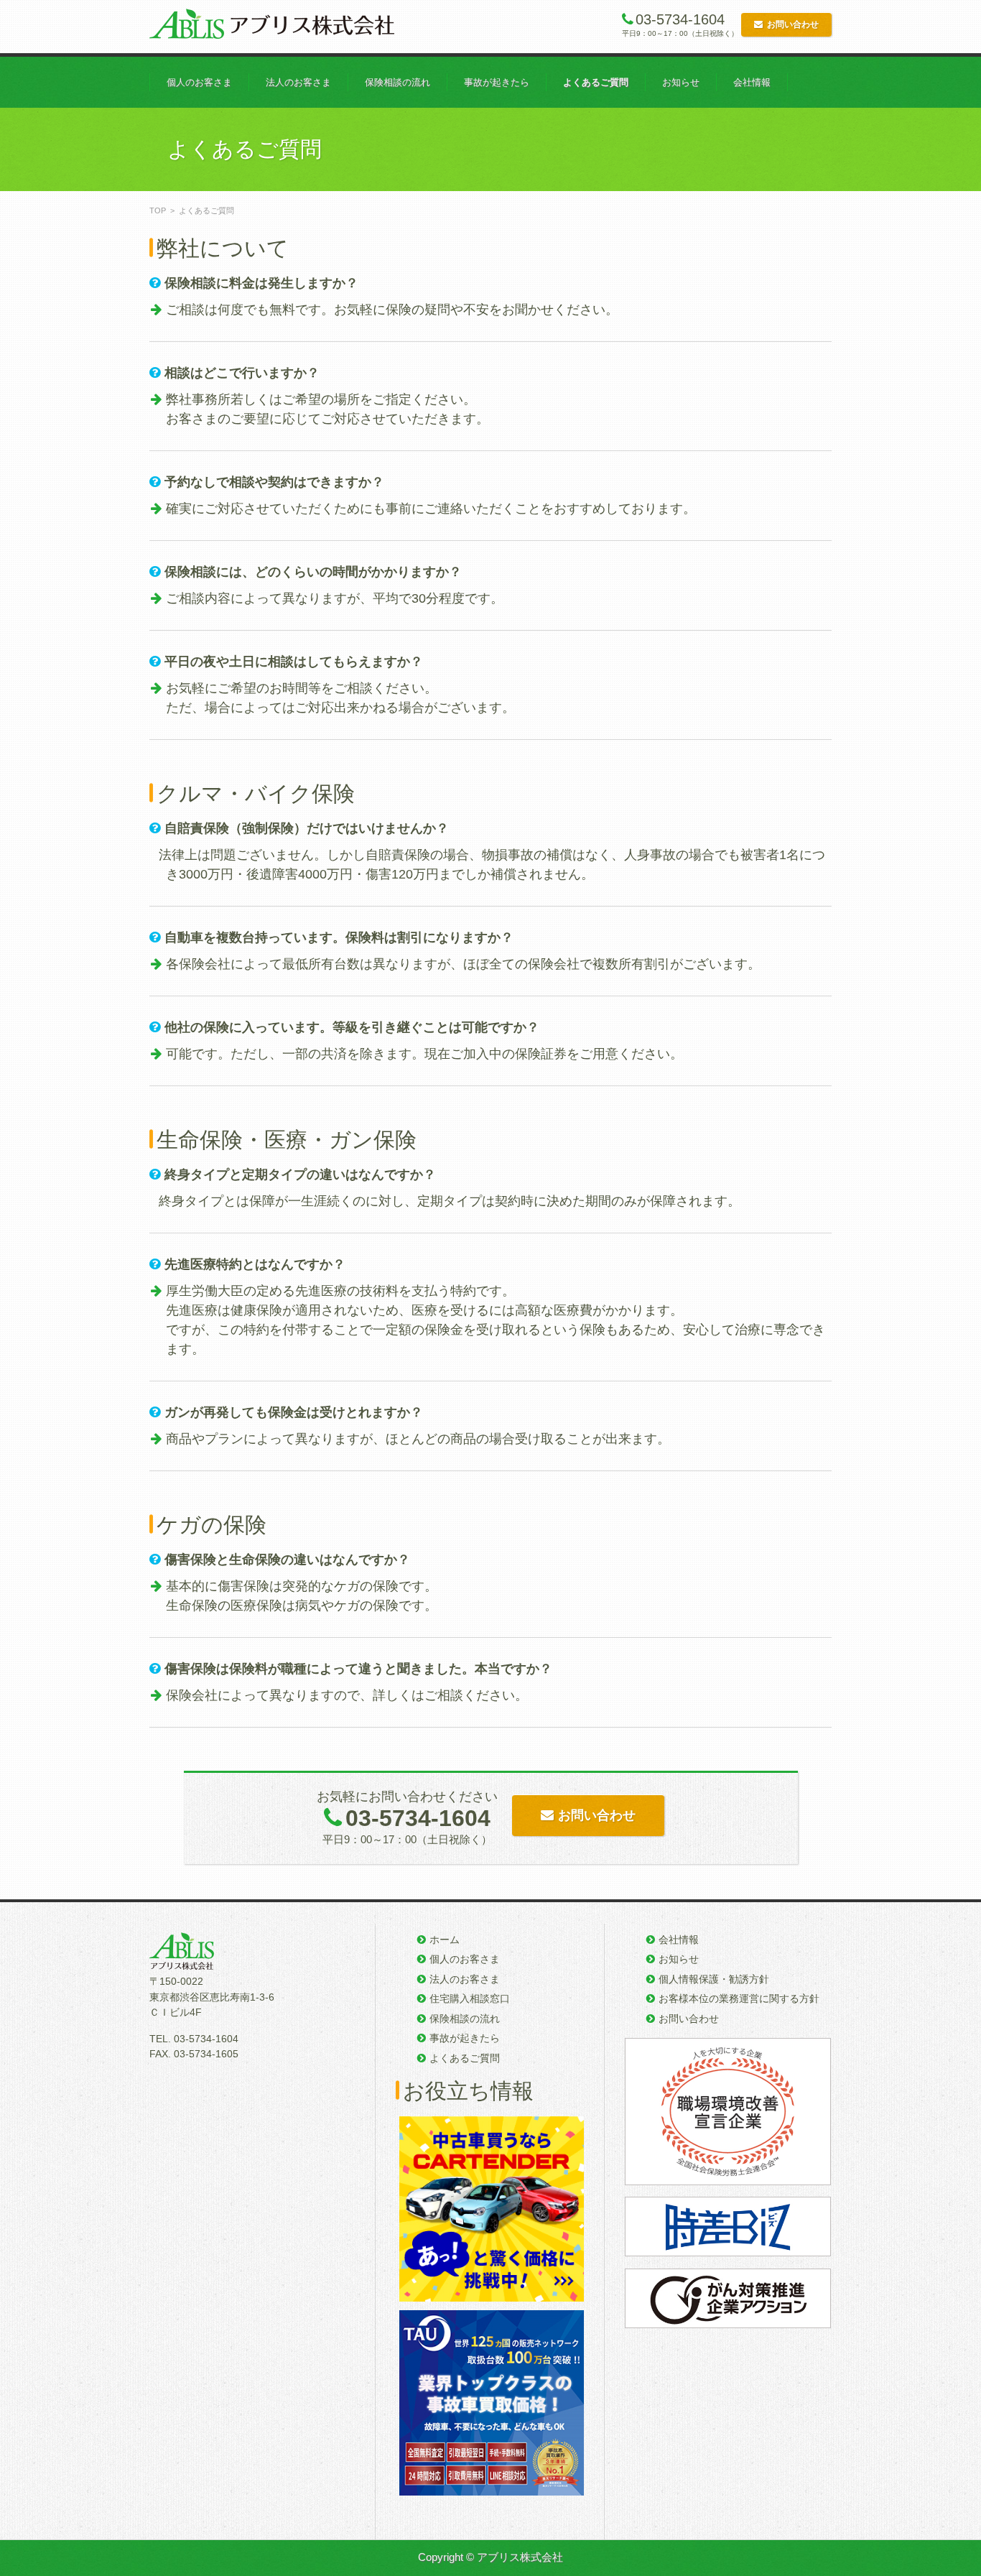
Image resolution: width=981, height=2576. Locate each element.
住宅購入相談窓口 (470, 1998)
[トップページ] (272, 27)
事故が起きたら (497, 82)
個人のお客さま (199, 82)
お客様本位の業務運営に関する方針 (739, 1998)
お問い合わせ (793, 24)
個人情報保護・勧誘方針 (714, 1979)
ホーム (445, 1940)
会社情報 (752, 82)
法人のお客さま (298, 82)
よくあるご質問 (596, 82)
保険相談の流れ (397, 82)
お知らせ (681, 82)
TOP (158, 210)
